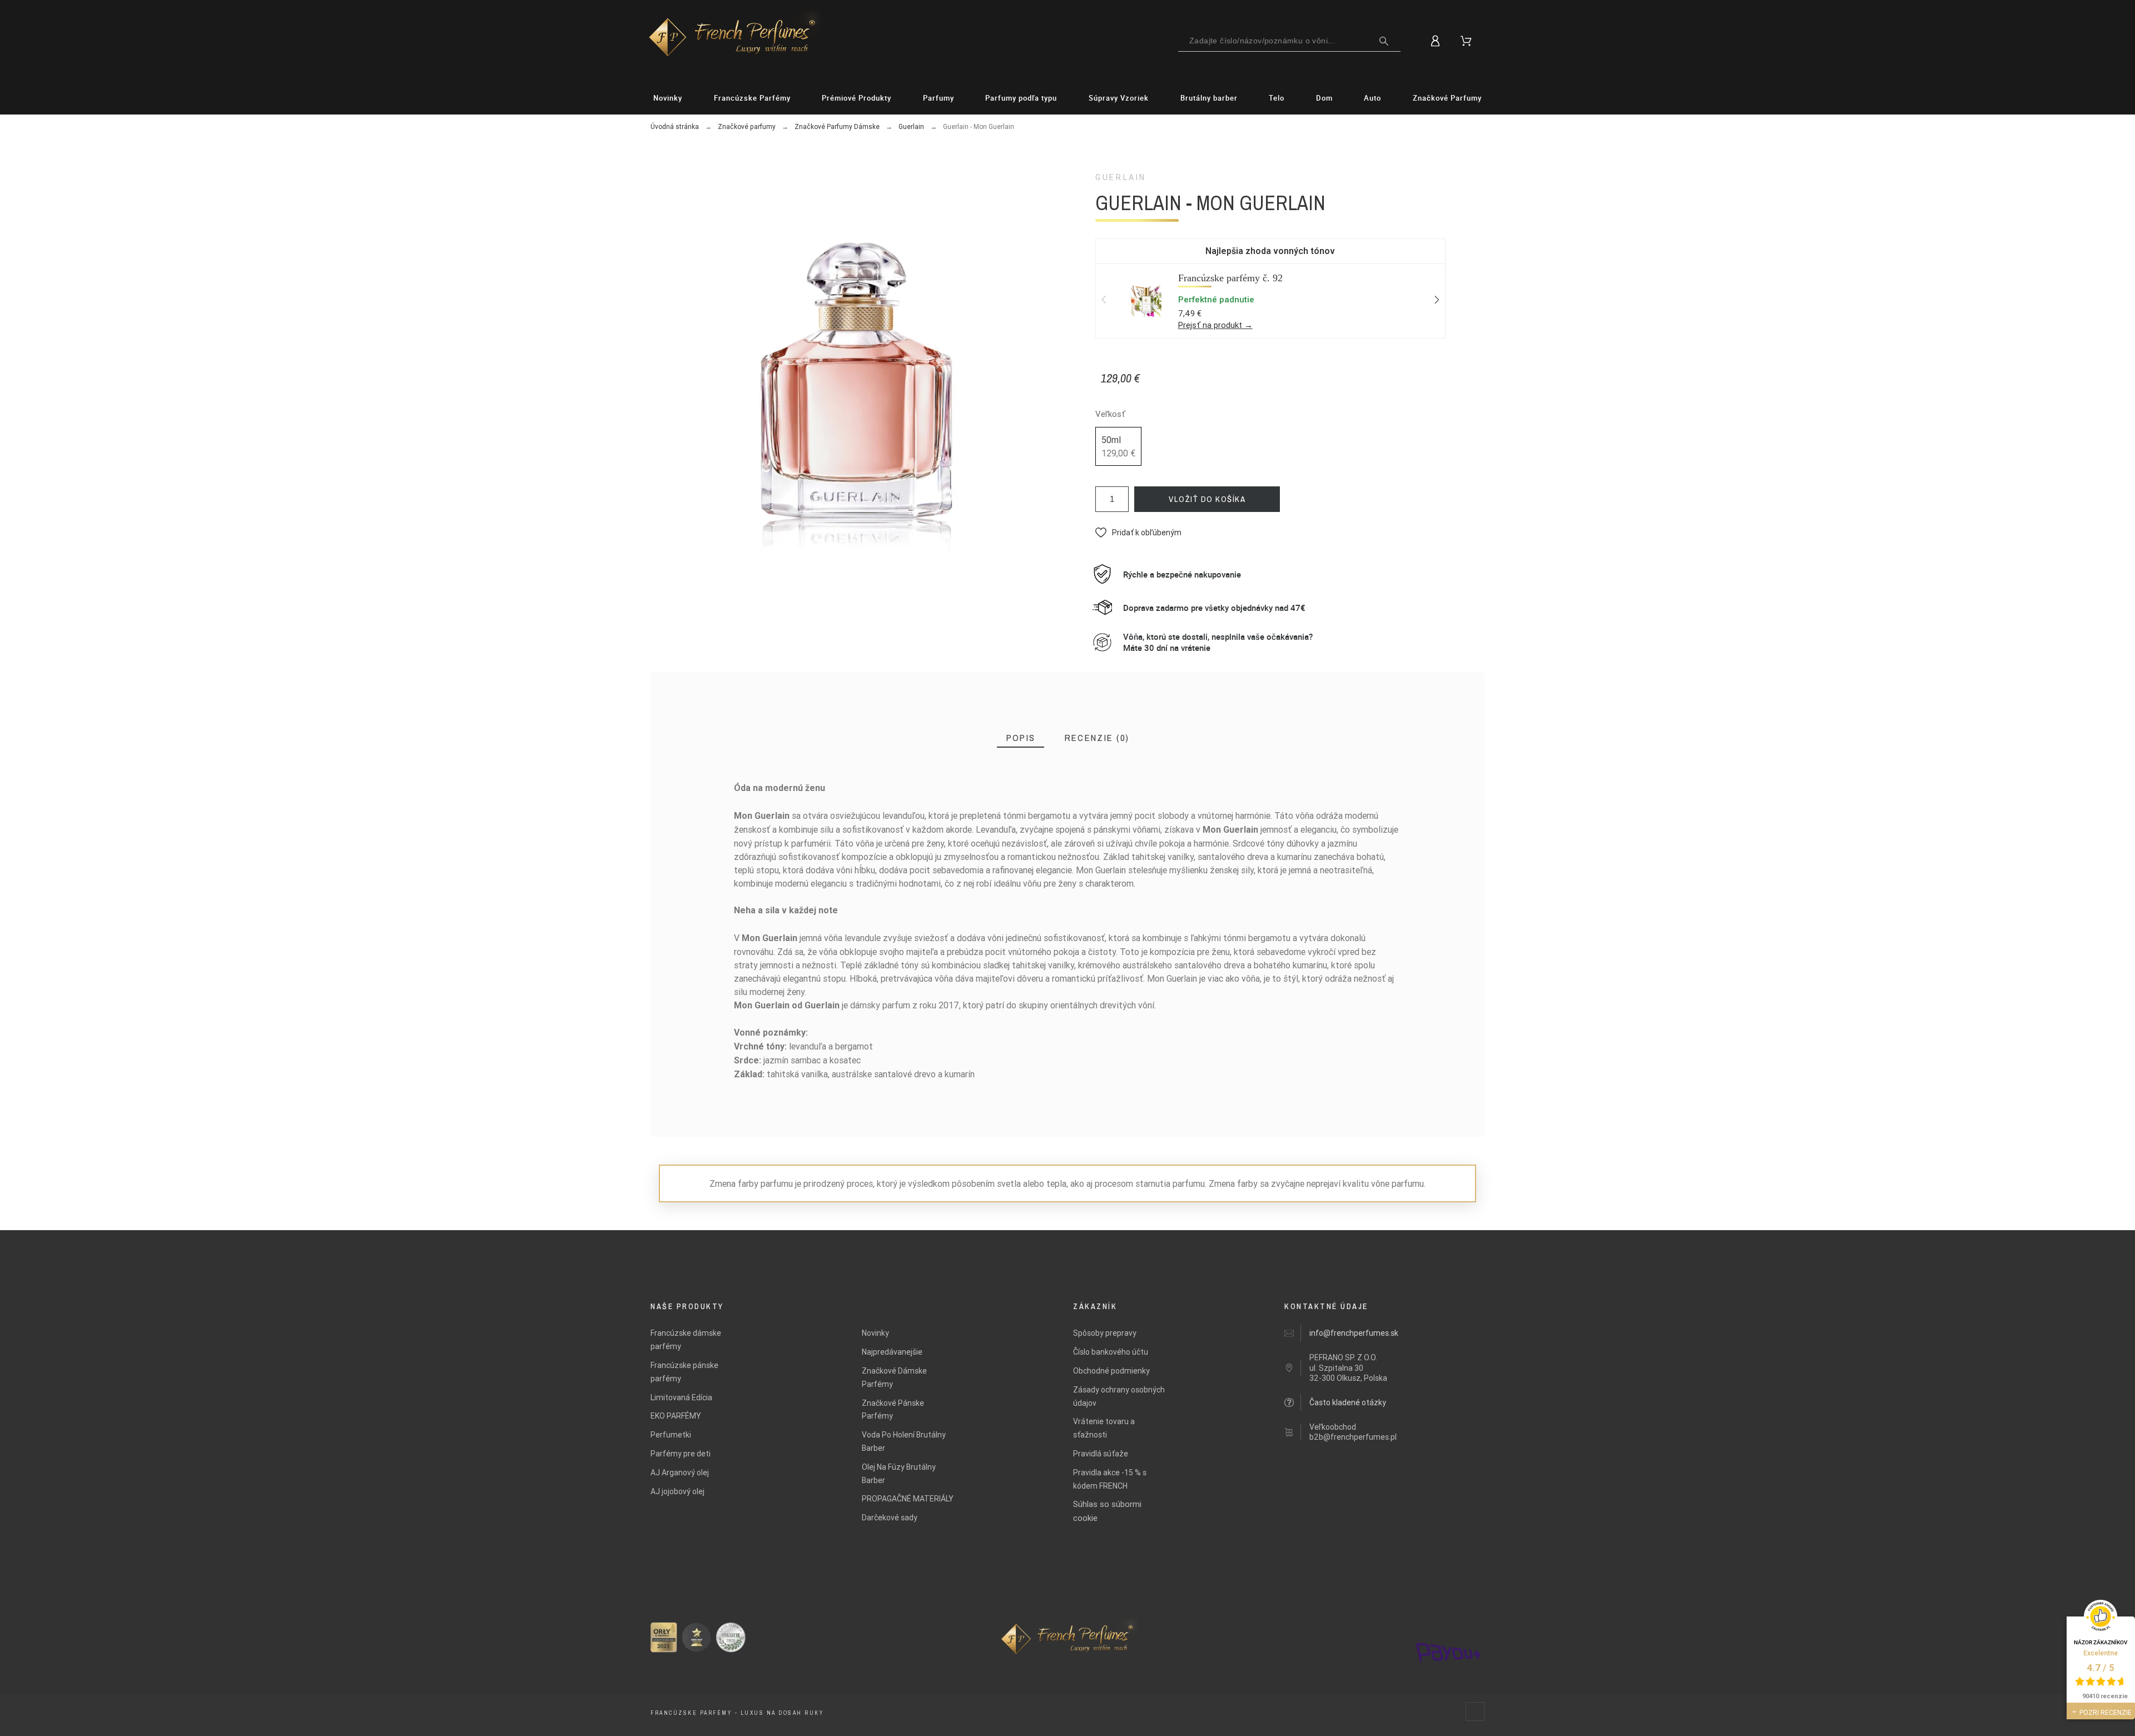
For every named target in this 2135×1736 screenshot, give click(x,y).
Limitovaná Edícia (681, 1397)
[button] (1138, 533)
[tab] (1021, 738)
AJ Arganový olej (680, 1473)
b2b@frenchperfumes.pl (1353, 1437)
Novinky (875, 1333)
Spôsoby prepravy (1105, 1333)
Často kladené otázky (1348, 1402)
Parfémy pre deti (681, 1454)
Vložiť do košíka (1207, 499)
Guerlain (1121, 177)
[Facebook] (1475, 1712)
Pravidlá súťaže (1101, 1454)
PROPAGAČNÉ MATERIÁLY (908, 1499)
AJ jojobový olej (677, 1491)
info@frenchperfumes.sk (1354, 1333)
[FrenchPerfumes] (733, 39)
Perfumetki (671, 1435)
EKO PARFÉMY (676, 1416)
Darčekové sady (890, 1518)
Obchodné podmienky (1111, 1371)
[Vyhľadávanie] (1384, 41)
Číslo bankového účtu (1111, 1352)
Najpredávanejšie (892, 1352)
